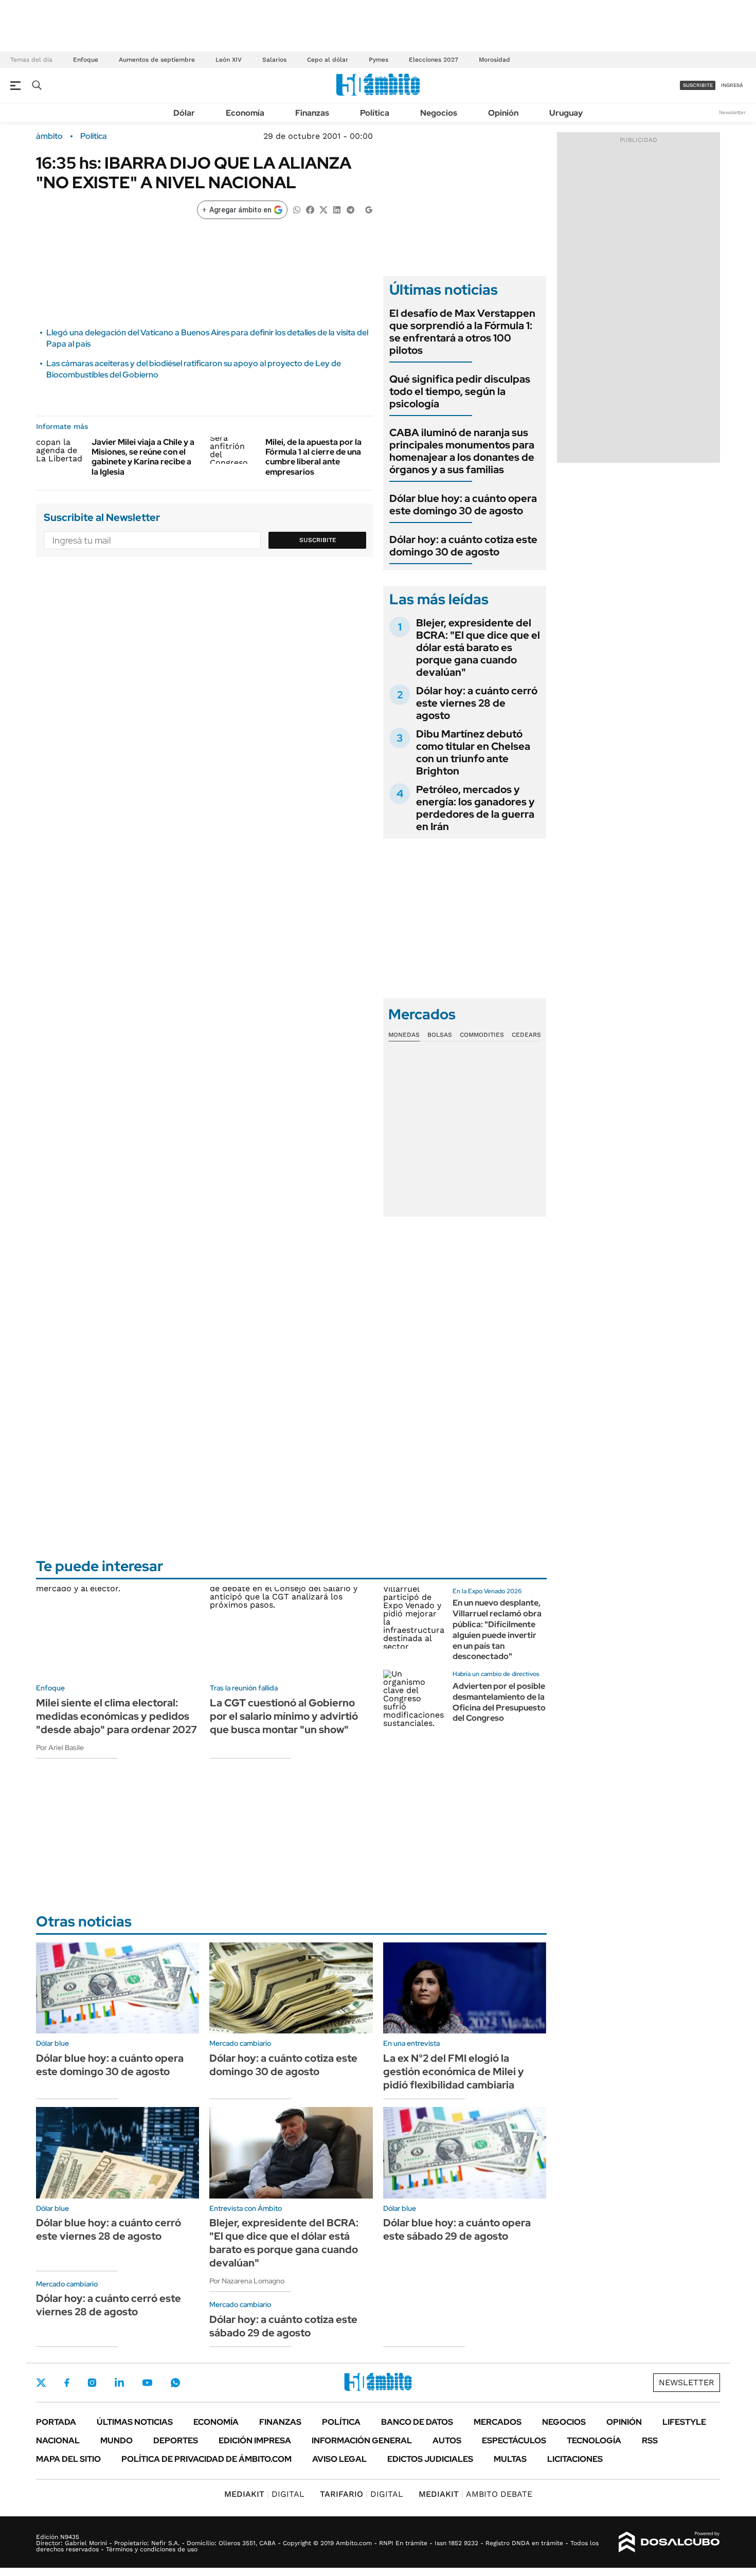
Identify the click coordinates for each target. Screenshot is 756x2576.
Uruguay (566, 113)
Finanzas (312, 113)
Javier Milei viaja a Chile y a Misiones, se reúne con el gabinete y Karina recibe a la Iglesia (143, 457)
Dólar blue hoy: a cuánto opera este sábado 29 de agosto (457, 2229)
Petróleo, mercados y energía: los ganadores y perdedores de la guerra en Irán (475, 808)
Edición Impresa (255, 2440)
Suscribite (318, 540)
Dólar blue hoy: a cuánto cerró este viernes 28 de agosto (109, 2229)
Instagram (92, 2383)
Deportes (176, 2440)
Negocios (439, 113)
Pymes (379, 60)
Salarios (274, 60)
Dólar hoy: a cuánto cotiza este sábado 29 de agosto (283, 2326)
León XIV (229, 60)
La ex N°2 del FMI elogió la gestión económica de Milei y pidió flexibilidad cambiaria (454, 2071)
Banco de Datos (417, 2422)
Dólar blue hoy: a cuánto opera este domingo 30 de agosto (463, 505)
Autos (447, 2440)
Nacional (58, 2440)
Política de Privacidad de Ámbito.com (206, 2459)
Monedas (404, 1035)
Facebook (67, 2383)
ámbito (49, 136)
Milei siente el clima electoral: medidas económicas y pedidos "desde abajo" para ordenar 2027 (116, 1716)
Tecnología (594, 2440)
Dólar (184, 113)
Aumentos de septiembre (157, 60)
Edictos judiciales (430, 2459)
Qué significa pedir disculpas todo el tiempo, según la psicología (460, 391)
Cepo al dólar (328, 60)
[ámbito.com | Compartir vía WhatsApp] (297, 209)
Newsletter (732, 112)
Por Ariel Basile (60, 1748)
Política (375, 113)
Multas (510, 2459)
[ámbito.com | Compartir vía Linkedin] (337, 209)
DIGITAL (264, 2494)
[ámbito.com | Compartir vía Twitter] (323, 209)
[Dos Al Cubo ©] (669, 2542)
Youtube (147, 2383)
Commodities (482, 1035)
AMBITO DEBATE (475, 2494)
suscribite (698, 85)
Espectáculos (514, 2440)
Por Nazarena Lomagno (247, 2281)
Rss (650, 2440)
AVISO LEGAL (339, 2459)
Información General (362, 2440)
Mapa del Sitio (68, 2459)
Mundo (116, 2440)
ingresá (732, 85)
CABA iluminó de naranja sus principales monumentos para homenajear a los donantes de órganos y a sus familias (462, 451)
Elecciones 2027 (434, 60)
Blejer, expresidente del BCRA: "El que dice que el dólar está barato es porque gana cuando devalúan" (478, 647)
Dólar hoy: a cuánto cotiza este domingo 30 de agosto (463, 546)
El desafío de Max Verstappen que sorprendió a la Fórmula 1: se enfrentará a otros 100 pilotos (462, 332)
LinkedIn (119, 2383)
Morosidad (494, 60)
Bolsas (440, 1035)
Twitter (41, 2383)
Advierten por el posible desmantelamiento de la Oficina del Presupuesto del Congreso (499, 1702)
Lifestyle (684, 2422)
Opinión (503, 113)
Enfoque (86, 60)
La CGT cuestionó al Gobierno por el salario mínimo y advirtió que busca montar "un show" (284, 1716)
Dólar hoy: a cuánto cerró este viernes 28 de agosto (477, 703)
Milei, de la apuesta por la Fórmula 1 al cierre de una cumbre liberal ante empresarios (313, 457)
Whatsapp (175, 2383)
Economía (245, 113)
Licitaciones (575, 2459)
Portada (56, 2422)
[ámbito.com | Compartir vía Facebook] (310, 209)
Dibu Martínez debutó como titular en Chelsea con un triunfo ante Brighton (473, 752)
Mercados (498, 2422)
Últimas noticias (135, 2422)
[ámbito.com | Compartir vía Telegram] (350, 209)
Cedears (526, 1035)
